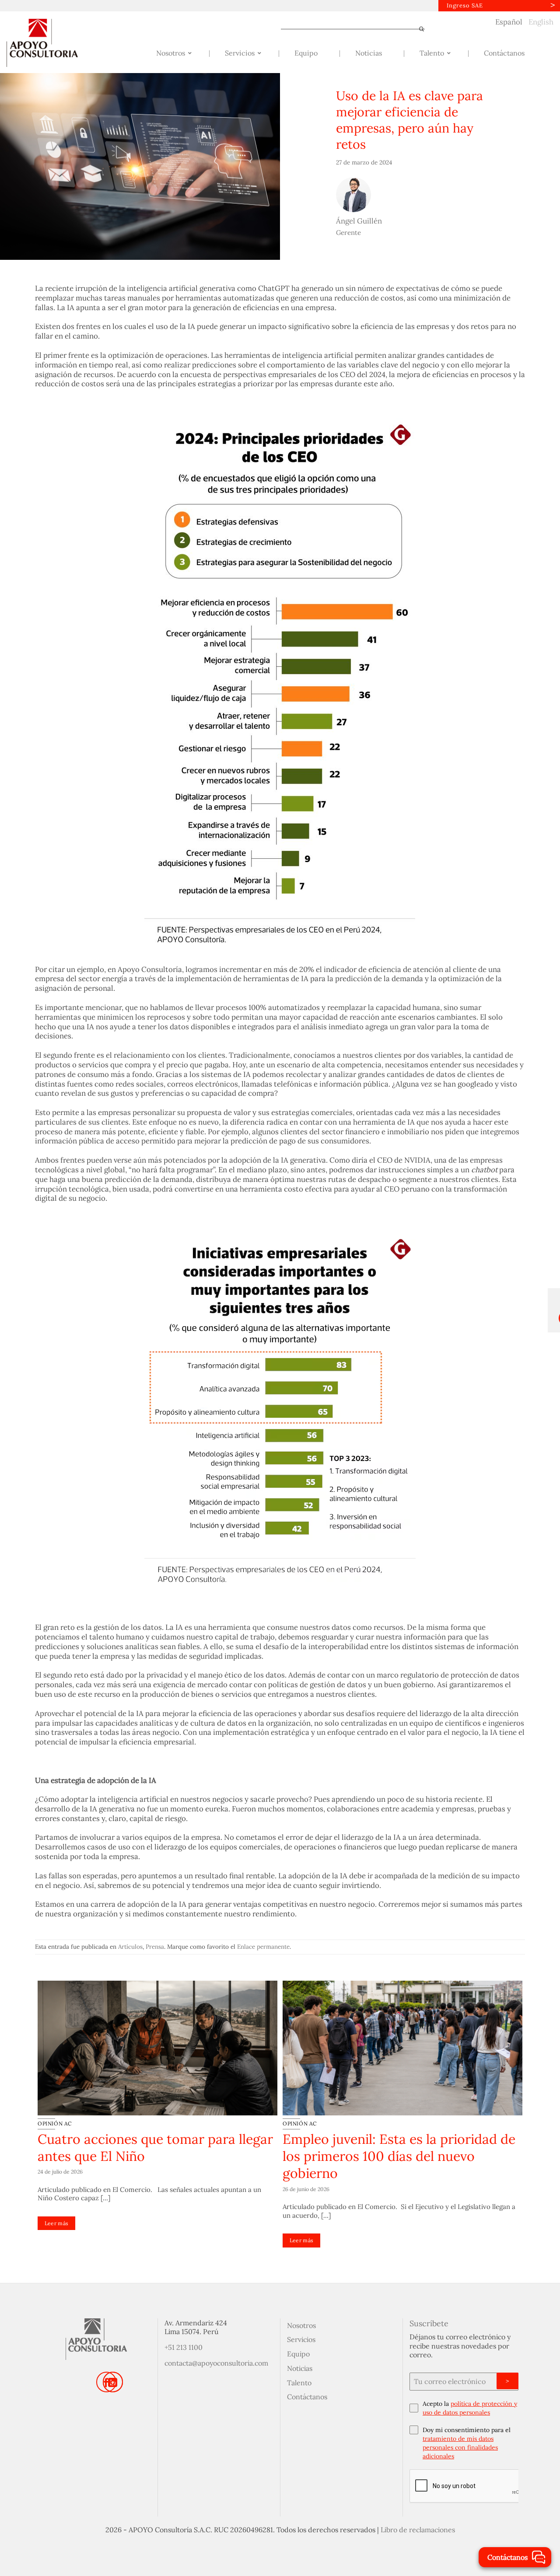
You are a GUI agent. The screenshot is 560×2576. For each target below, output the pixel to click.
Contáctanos (307, 2397)
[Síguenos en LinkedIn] (113, 2382)
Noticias (300, 2368)
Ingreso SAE (465, 5)
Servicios (301, 2339)
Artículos (130, 1947)
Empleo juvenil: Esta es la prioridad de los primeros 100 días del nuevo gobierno (399, 2156)
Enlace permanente (263, 1947)
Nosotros (301, 2325)
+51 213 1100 (184, 2347)
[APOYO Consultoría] (50, 43)
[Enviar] (418, 29)
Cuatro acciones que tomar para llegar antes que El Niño (155, 2148)
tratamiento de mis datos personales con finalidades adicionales (460, 2447)
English (541, 22)
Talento (299, 2383)
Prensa (155, 1947)
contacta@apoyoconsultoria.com (216, 2363)
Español (509, 22)
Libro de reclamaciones (418, 2530)
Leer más (57, 2223)
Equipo (298, 2354)
